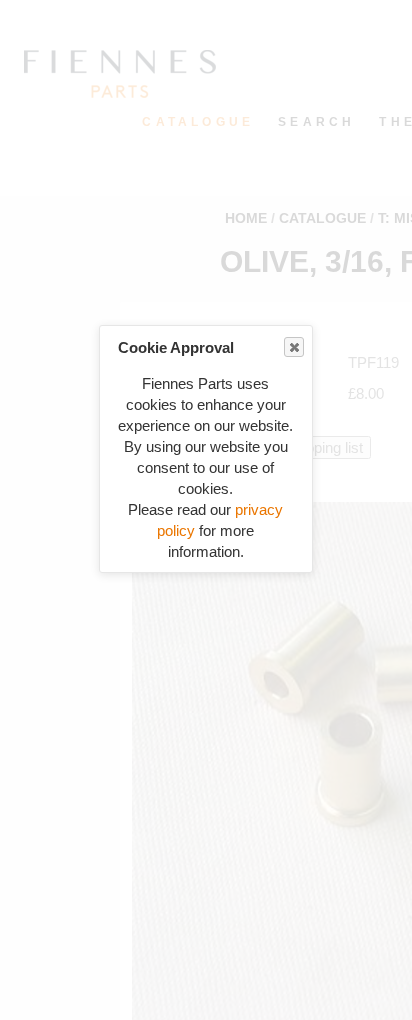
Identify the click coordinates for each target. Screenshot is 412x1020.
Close (294, 347)
